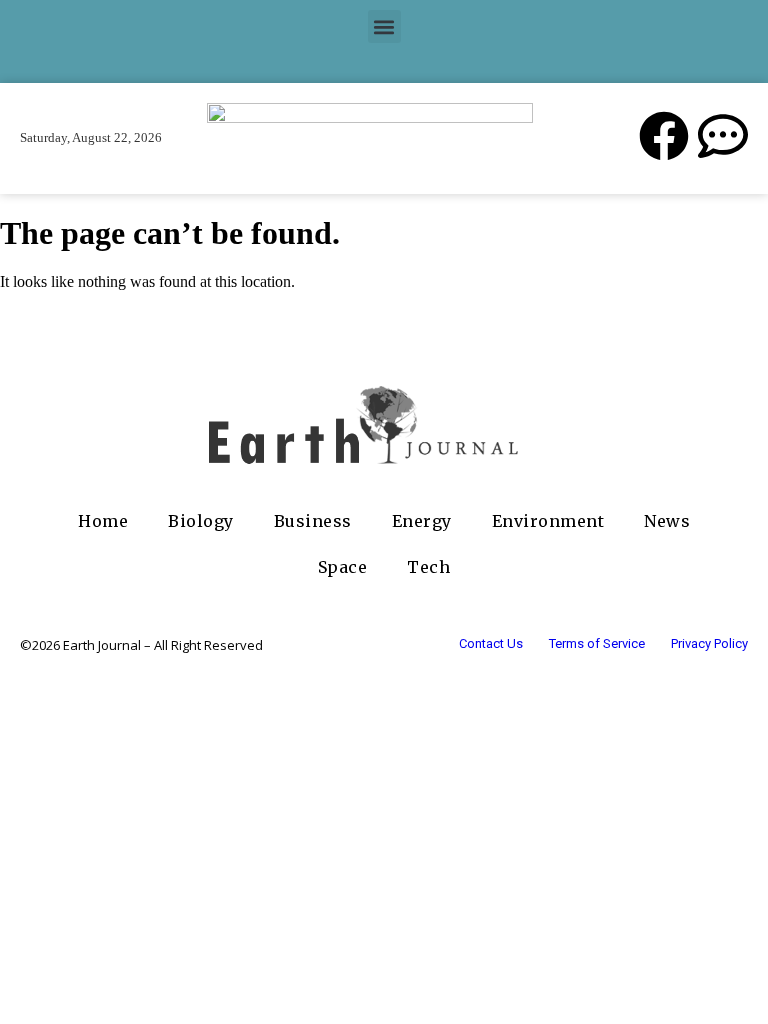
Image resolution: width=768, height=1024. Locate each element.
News (667, 521)
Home (103, 521)
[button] (384, 26)
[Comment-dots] (723, 136)
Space (343, 567)
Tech (428, 567)
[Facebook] (664, 136)
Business (313, 521)
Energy (422, 521)
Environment (548, 521)
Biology (201, 521)
